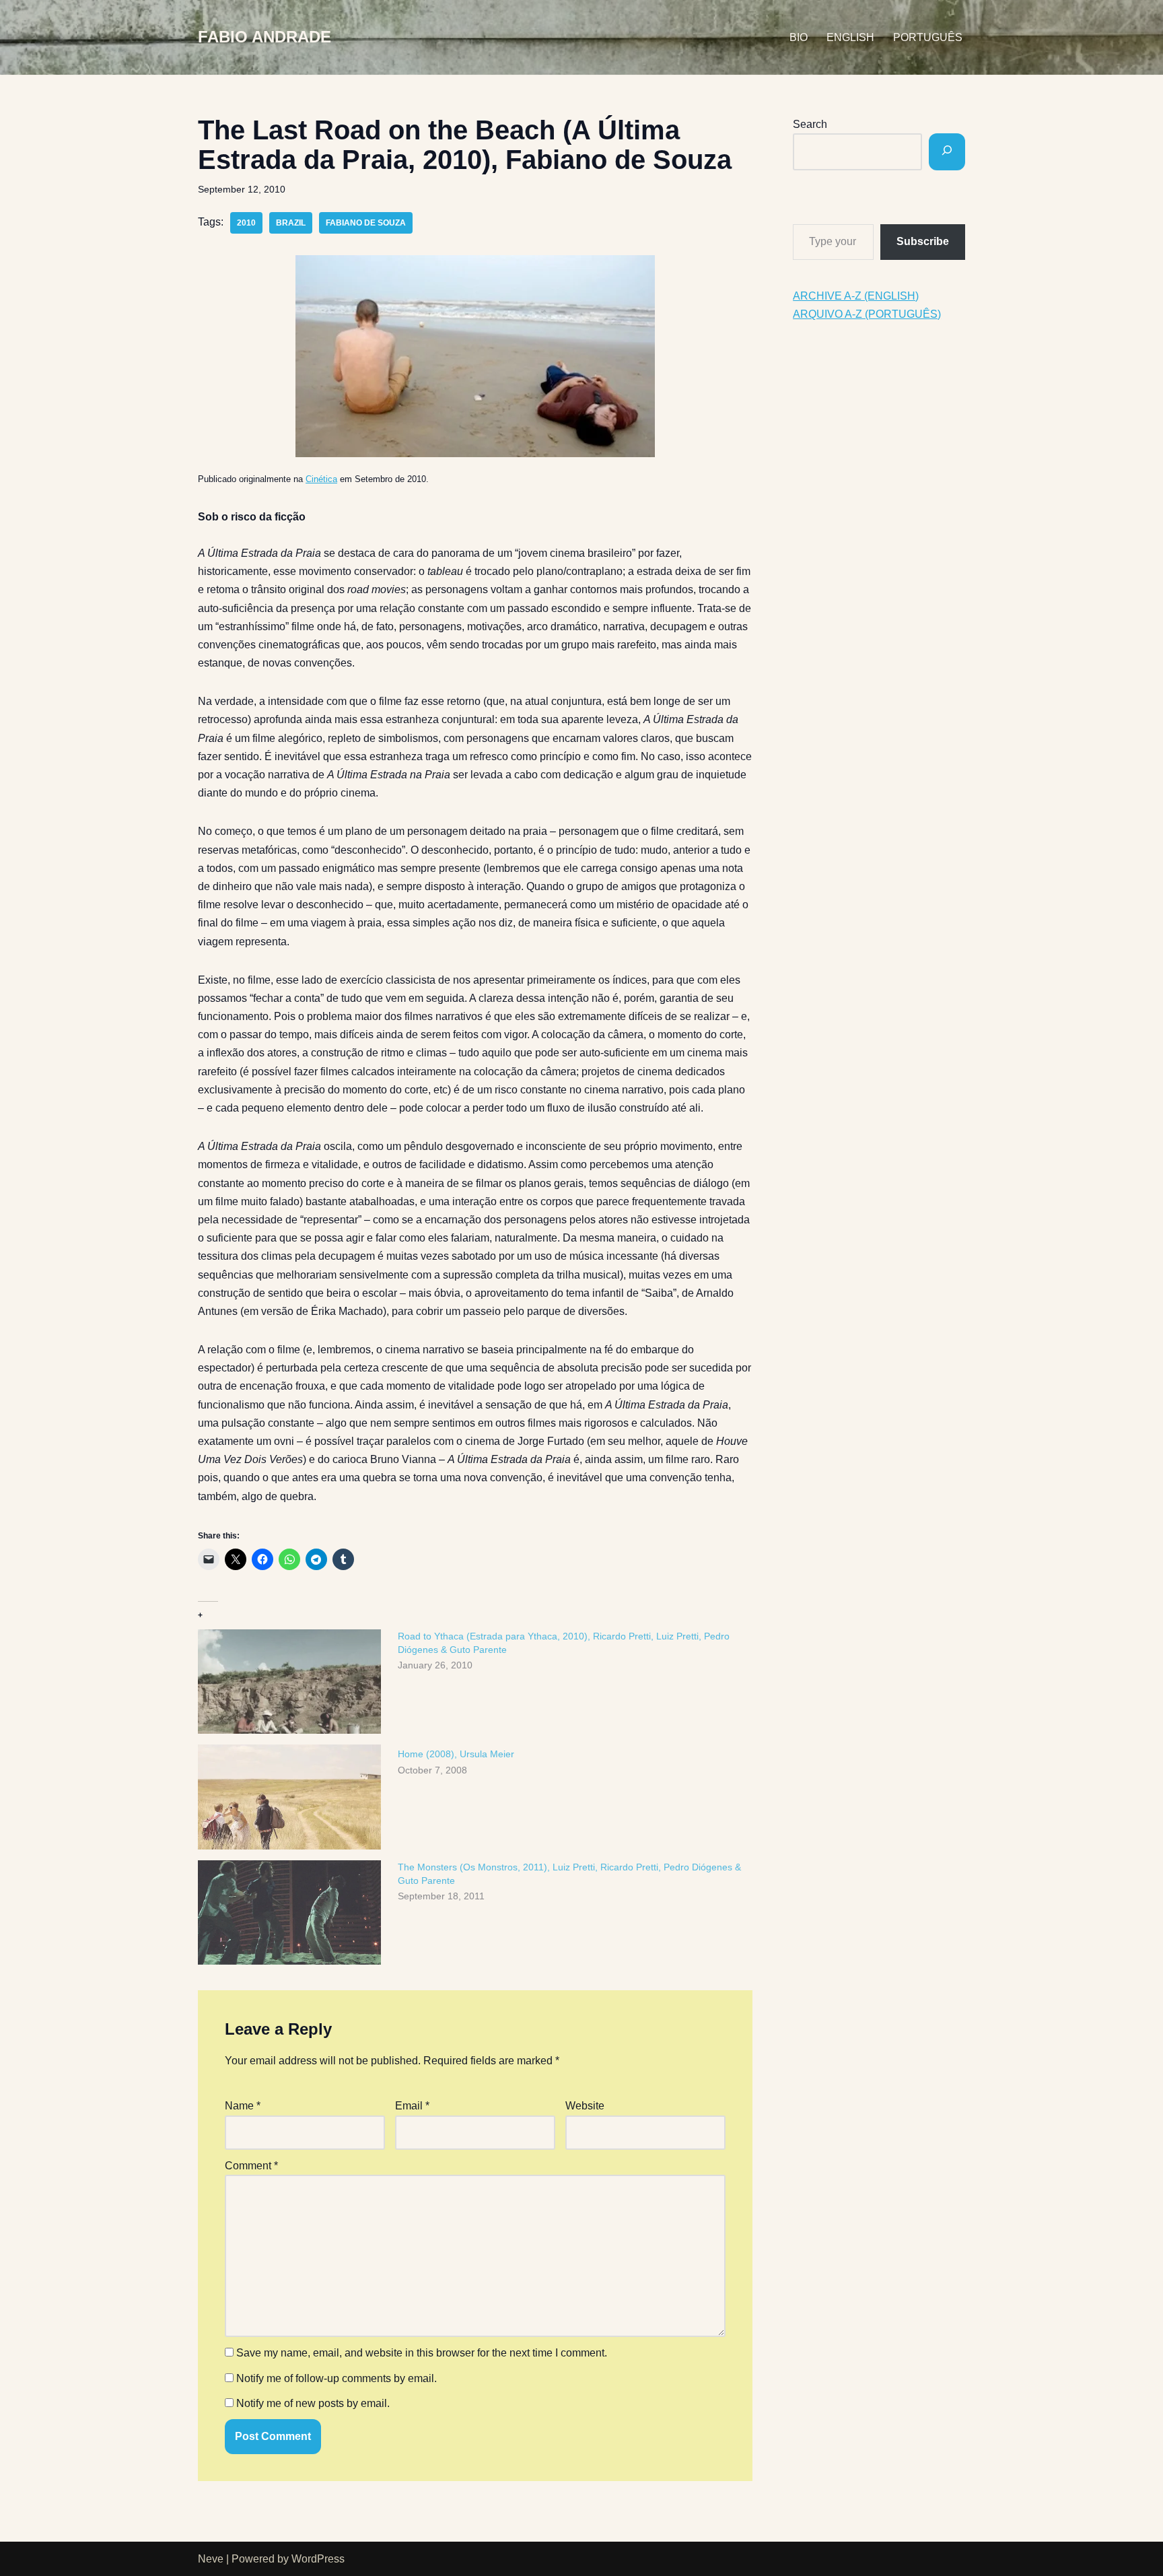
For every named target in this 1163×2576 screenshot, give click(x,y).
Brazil (291, 223)
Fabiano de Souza (366, 223)
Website (585, 2106)
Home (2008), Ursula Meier (456, 1754)
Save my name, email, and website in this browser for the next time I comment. (422, 2353)
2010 (246, 223)
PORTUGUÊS (928, 37)
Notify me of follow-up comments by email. (337, 2378)
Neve (211, 2559)
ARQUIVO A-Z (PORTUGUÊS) (867, 314)
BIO (799, 37)
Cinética (321, 479)
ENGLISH (850, 37)
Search (810, 124)
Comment (251, 2166)
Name (243, 2106)
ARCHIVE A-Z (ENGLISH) (856, 296)
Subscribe (923, 241)
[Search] (947, 152)
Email (412, 2106)
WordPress (318, 2559)
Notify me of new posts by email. (313, 2403)
